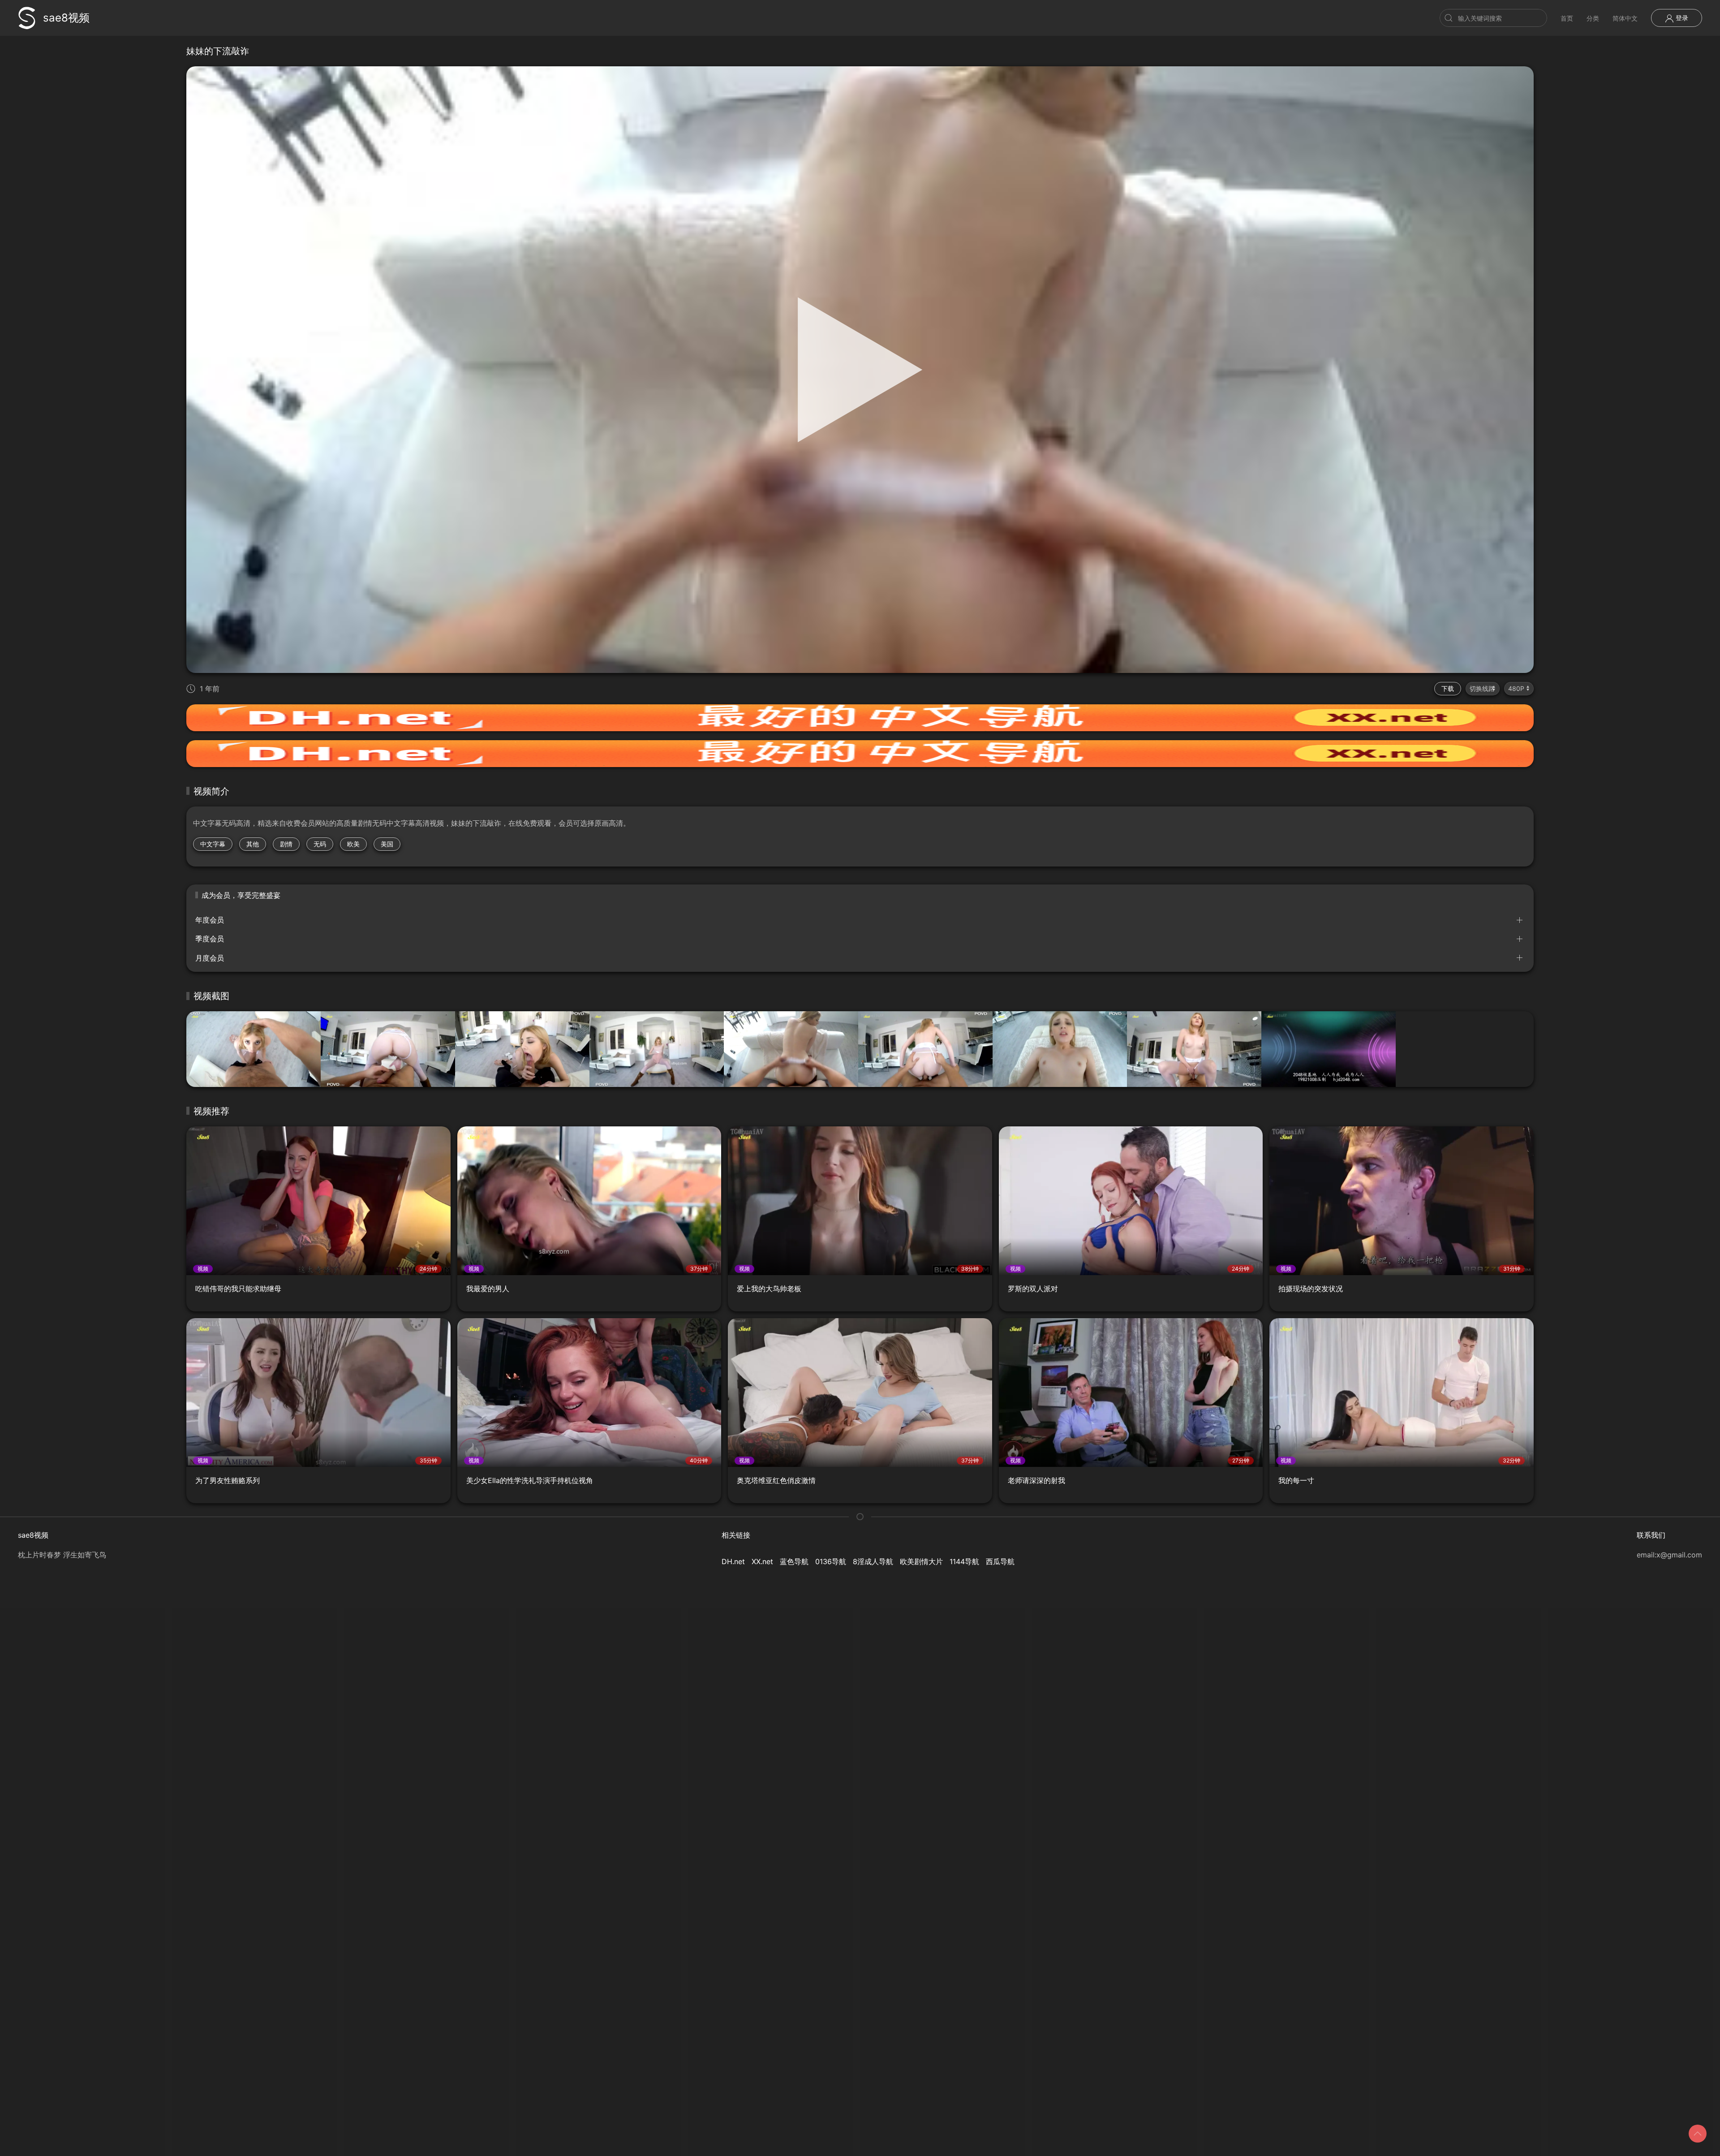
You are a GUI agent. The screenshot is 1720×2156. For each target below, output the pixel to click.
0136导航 (831, 1561)
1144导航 (964, 1561)
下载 (1448, 688)
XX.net (762, 1561)
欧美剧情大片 (921, 1561)
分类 (1593, 18)
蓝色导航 (794, 1561)
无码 (320, 844)
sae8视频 (66, 18)
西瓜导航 (1000, 1561)
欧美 (353, 844)
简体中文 (1625, 18)
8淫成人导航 (873, 1561)
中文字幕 (213, 844)
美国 (387, 844)
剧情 (286, 844)
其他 (253, 844)
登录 (1681, 18)
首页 (1567, 18)
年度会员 (210, 920)
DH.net (733, 1561)
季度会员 (210, 939)
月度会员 (210, 958)
